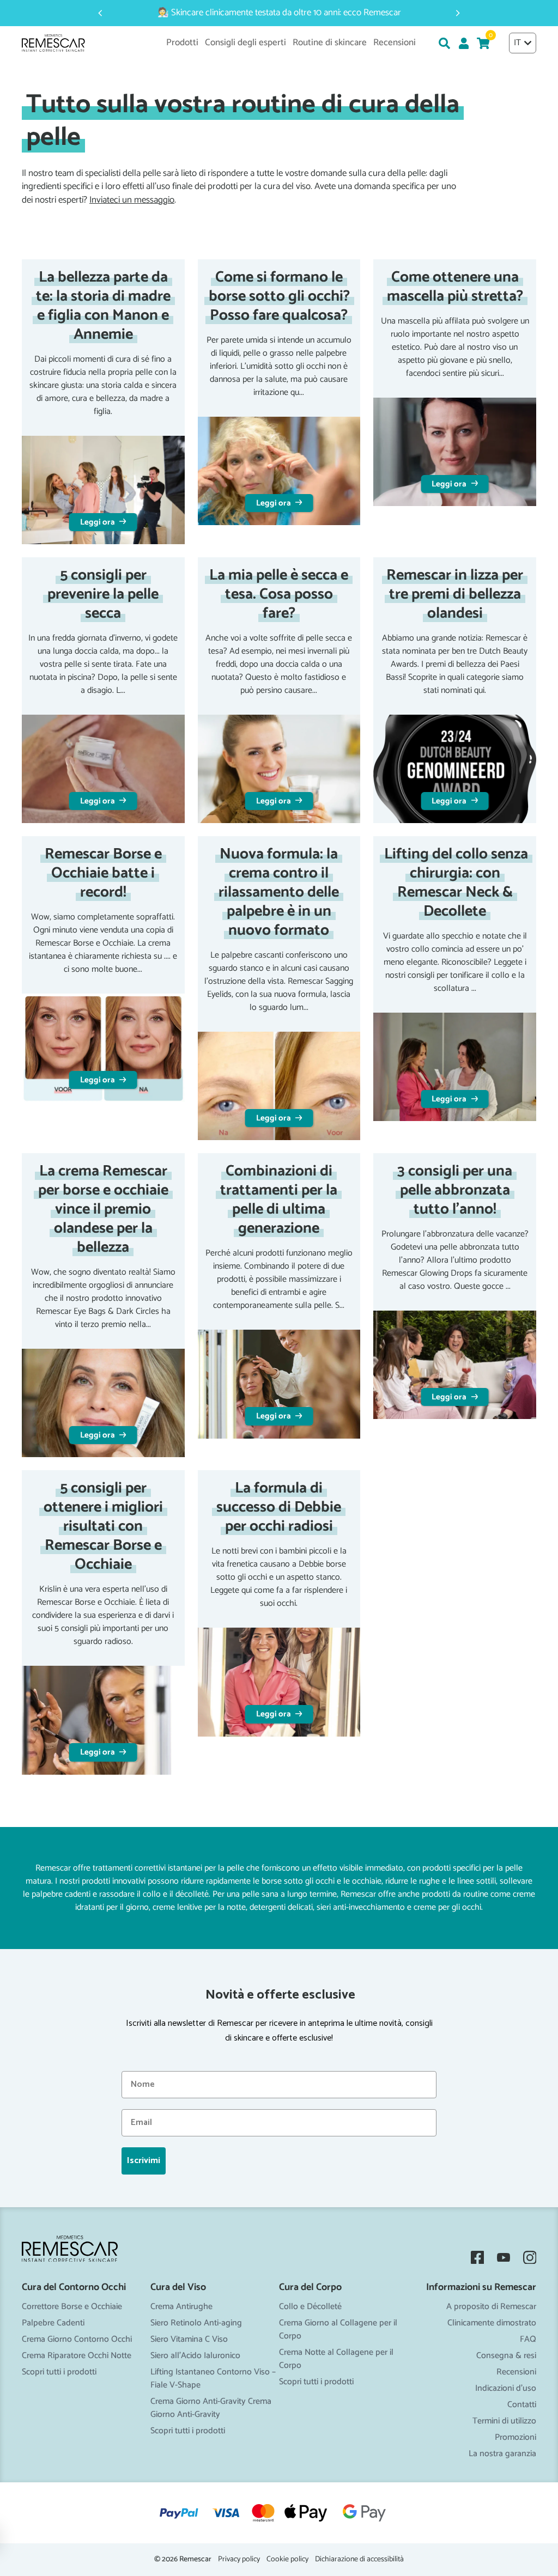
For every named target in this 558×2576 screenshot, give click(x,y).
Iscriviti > (279, 1381)
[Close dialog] (388, 1164)
